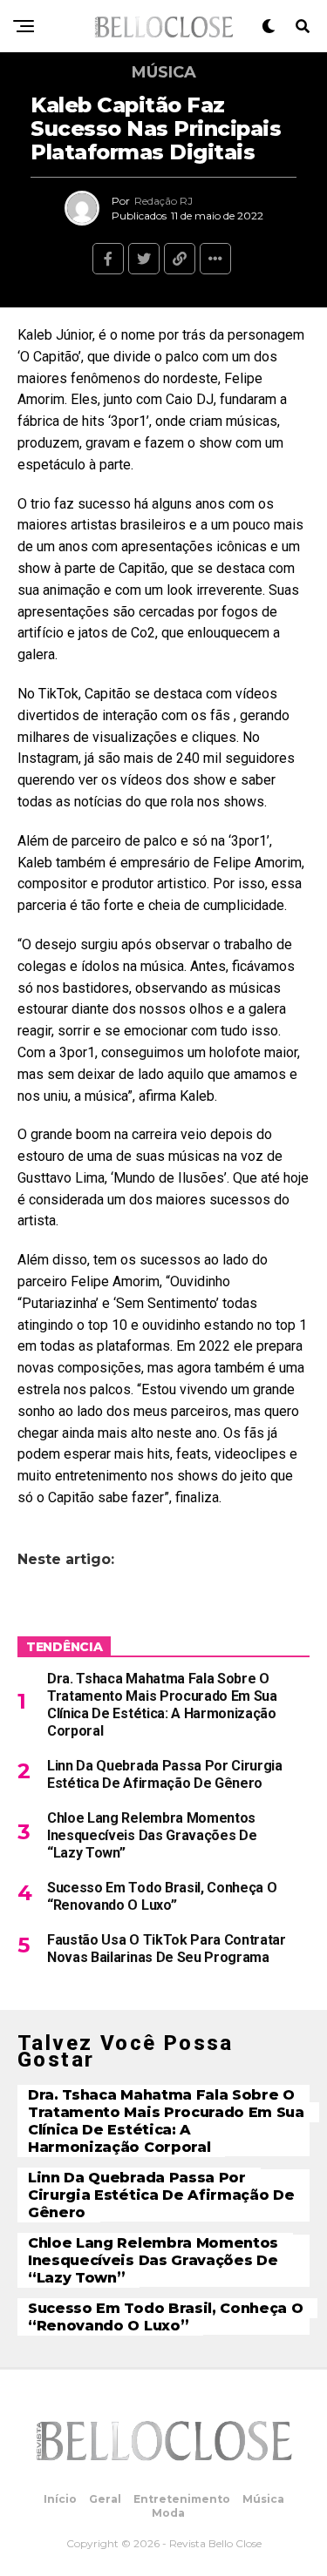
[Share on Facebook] (108, 259)
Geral (105, 2499)
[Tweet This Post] (144, 259)
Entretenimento (182, 2499)
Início (60, 2499)
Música (263, 2499)
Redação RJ (163, 201)
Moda (168, 2513)
